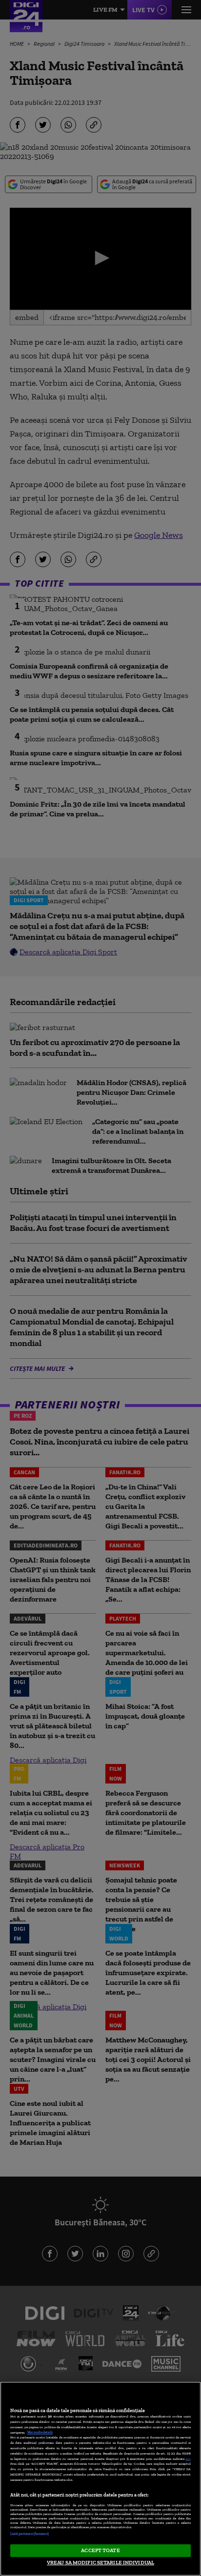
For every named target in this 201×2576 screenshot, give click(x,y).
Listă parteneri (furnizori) (30, 2534)
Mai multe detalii (40, 2432)
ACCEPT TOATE (100, 2550)
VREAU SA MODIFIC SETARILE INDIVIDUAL (100, 2562)
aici (188, 2459)
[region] (100, 2479)
